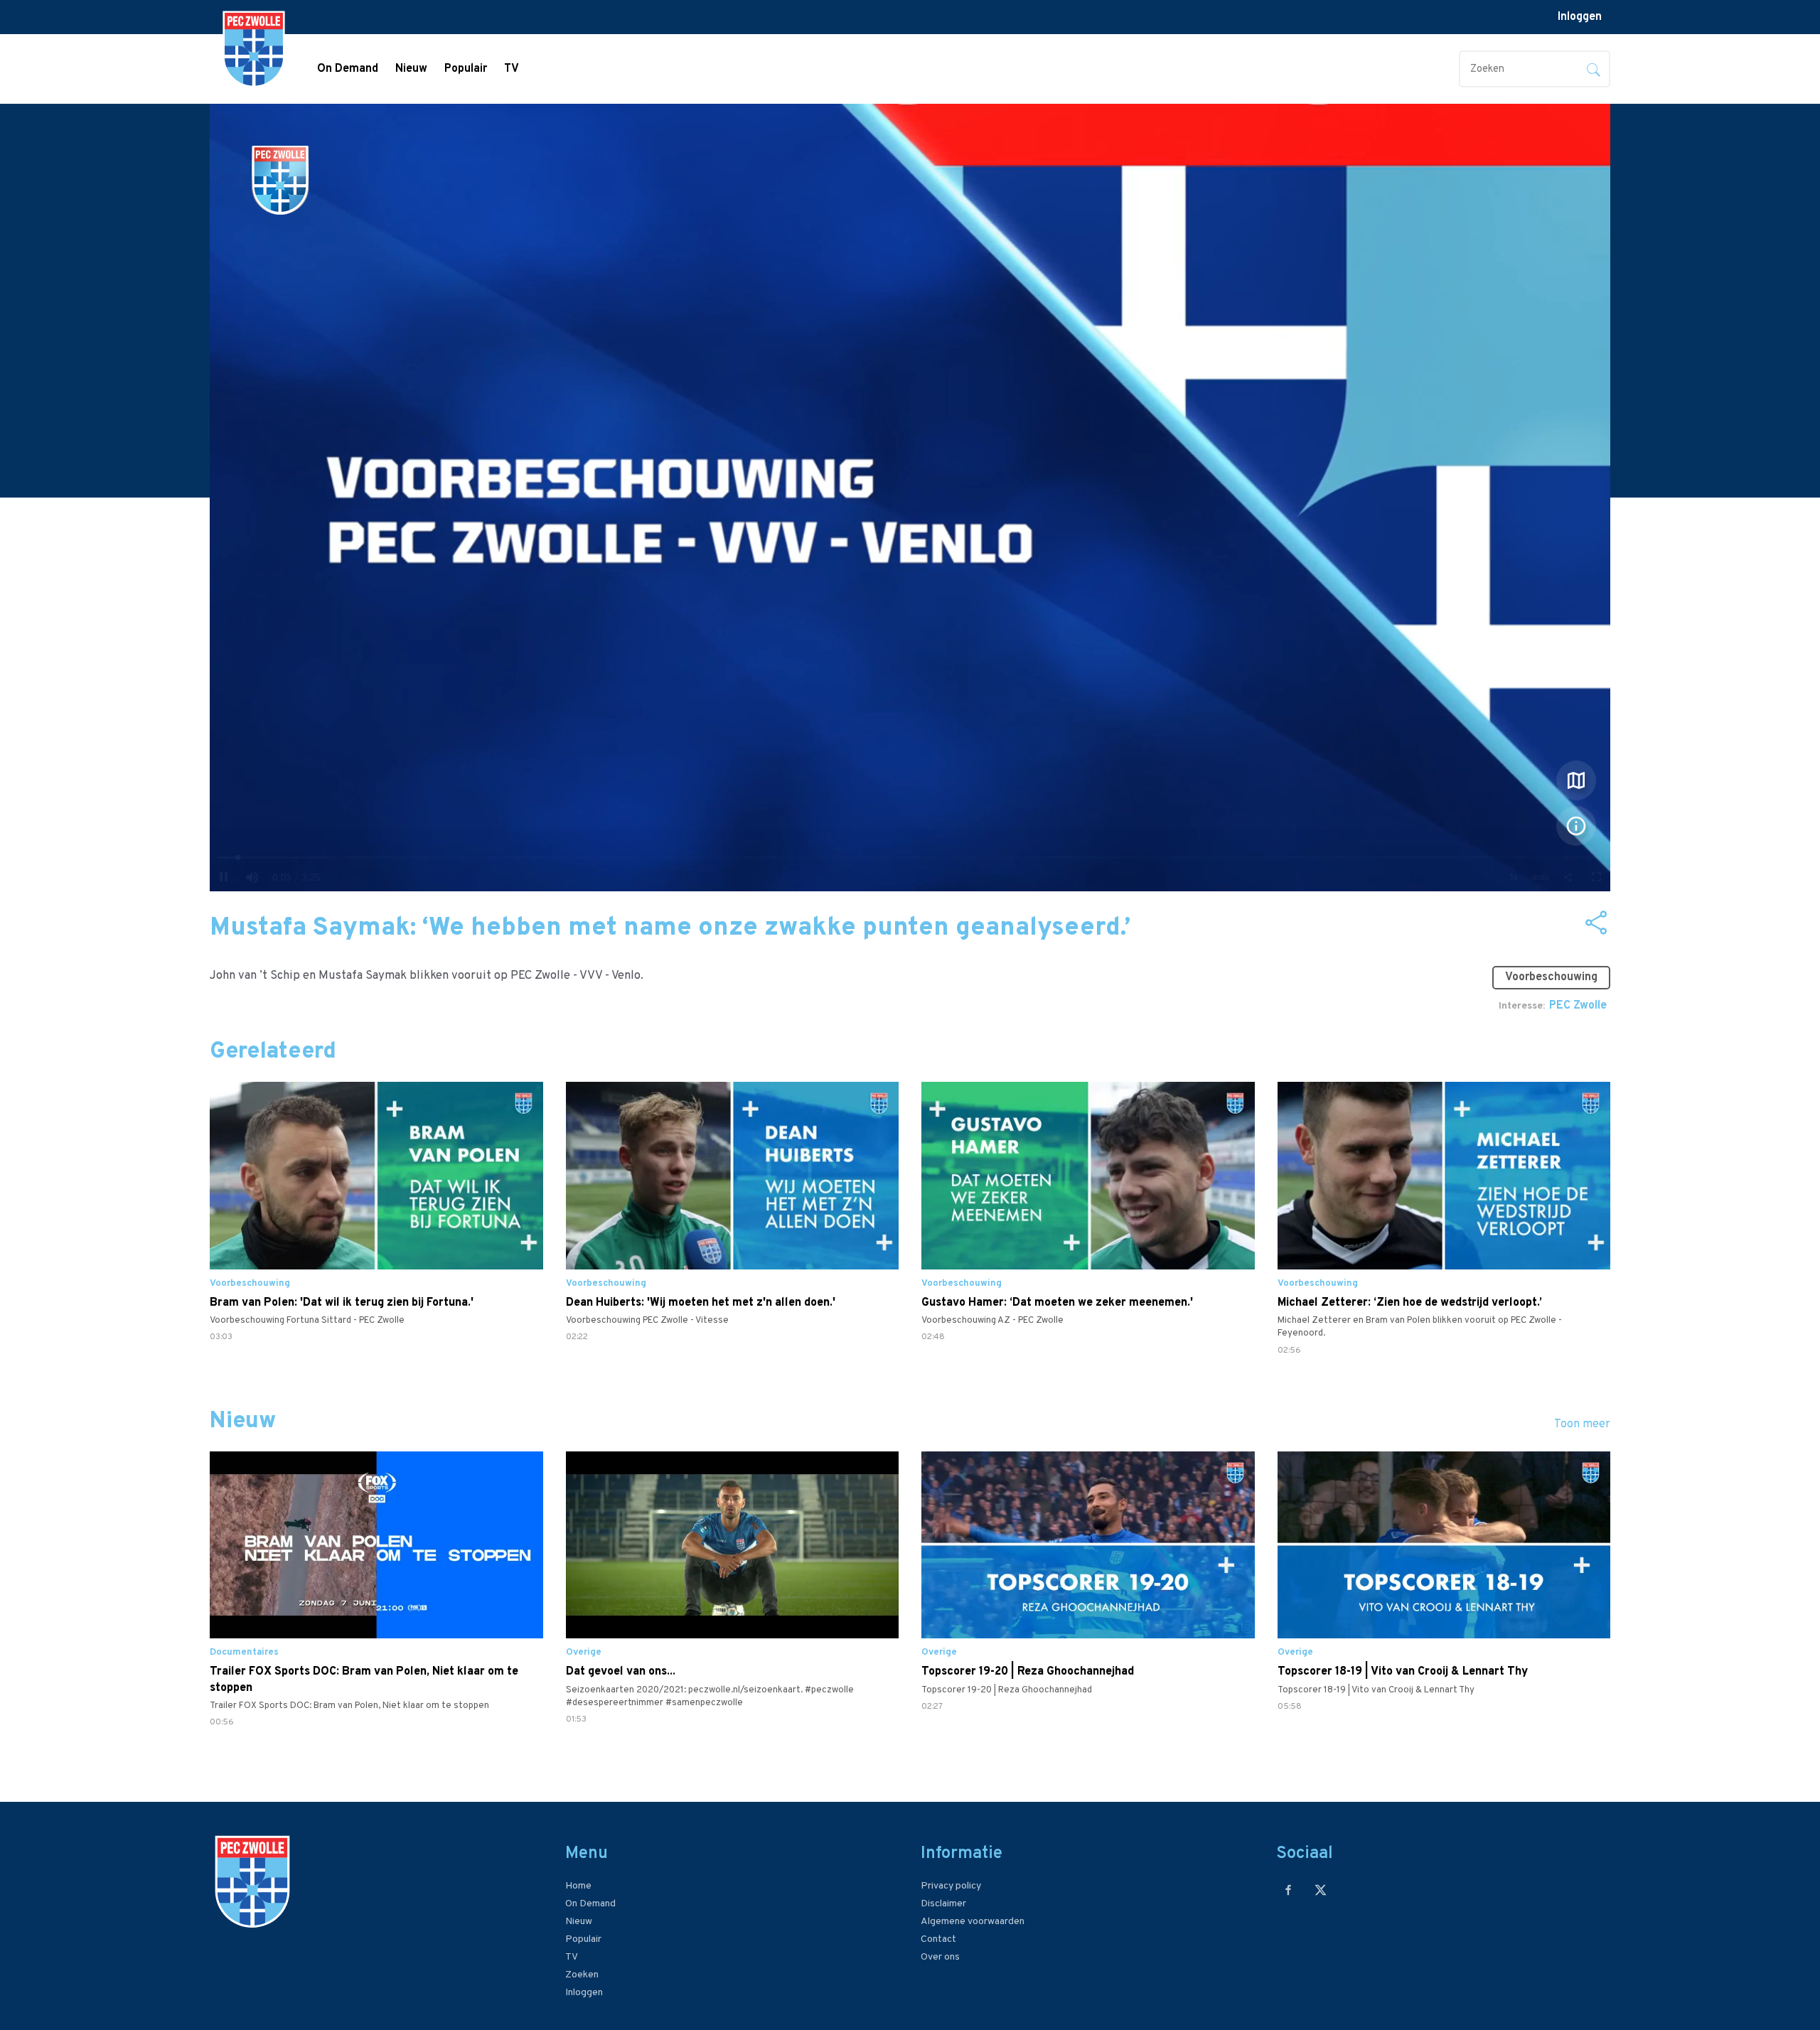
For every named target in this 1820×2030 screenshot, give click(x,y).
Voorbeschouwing (1551, 977)
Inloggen (1580, 17)
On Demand (348, 69)
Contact (938, 1939)
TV (512, 69)
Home (578, 1886)
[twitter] (1321, 1890)
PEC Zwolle (1578, 1006)
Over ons (940, 1957)
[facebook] (1289, 1890)
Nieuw (411, 69)
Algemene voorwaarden (973, 1922)
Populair (466, 69)
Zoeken (582, 1975)
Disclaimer (943, 1904)
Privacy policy (951, 1886)
